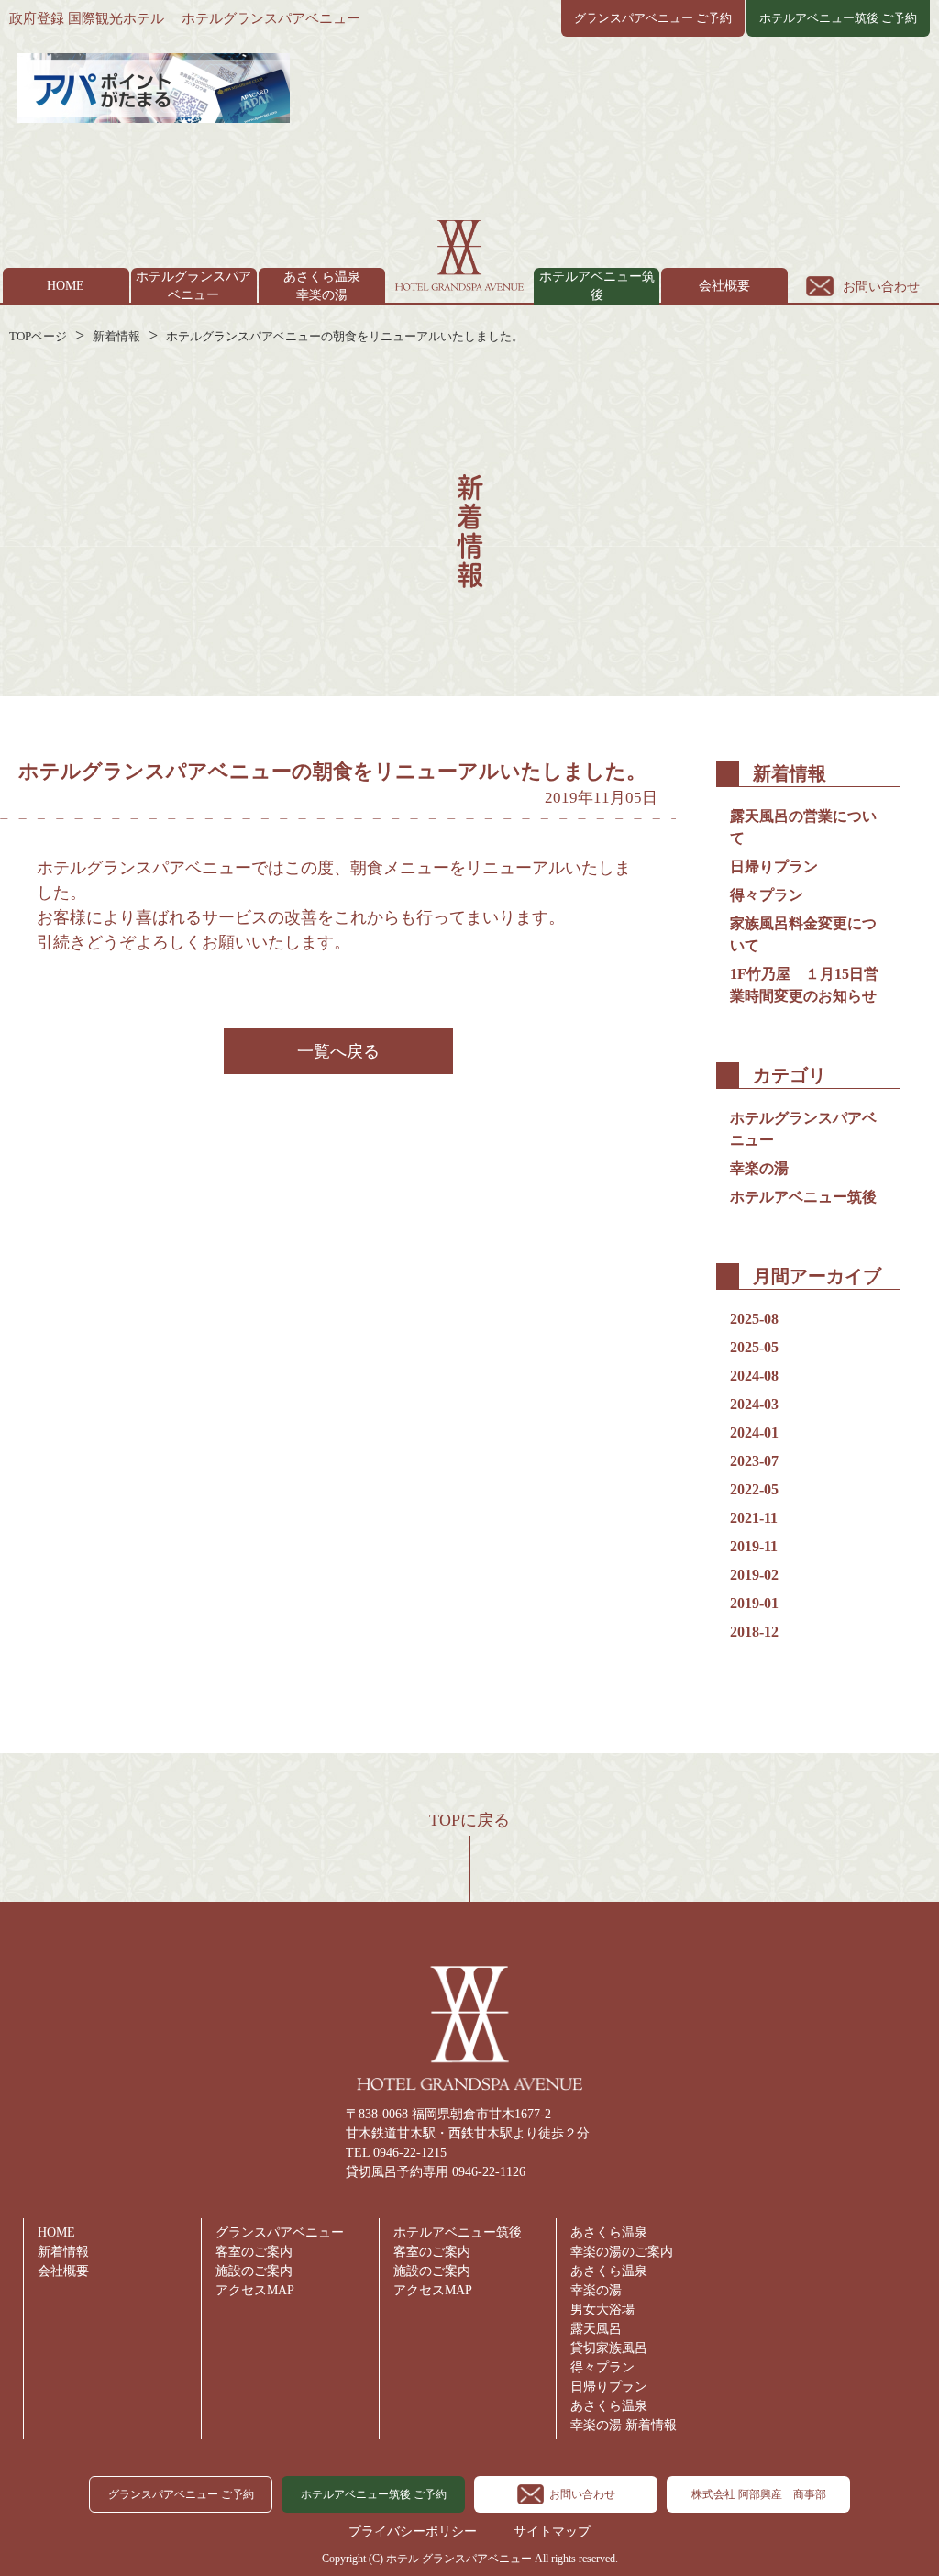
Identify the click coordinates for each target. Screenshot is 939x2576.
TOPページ (38, 336)
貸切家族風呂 (609, 2348)
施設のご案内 (254, 2271)
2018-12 (754, 1632)
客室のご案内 (254, 2252)
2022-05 (754, 1489)
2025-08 (754, 1319)
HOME (66, 286)
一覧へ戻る (338, 1051)
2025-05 (754, 1347)
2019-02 (754, 1575)
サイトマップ (552, 2532)
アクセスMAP (255, 2290)
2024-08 (754, 1376)
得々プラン (767, 895)
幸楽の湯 (759, 1168)
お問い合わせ (881, 287)
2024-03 (754, 1404)
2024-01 (754, 1432)
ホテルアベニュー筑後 (803, 1197)
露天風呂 (596, 2329)
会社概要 (724, 286)
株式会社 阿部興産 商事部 (759, 2494)
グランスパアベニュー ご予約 (653, 18)
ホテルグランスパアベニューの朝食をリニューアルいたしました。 (345, 336)
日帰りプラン (774, 866)
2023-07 (754, 1461)
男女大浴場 (602, 2310)
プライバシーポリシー (413, 2532)
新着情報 (116, 336)
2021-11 (754, 1518)
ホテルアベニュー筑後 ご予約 (838, 18)
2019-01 (754, 1603)
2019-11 (754, 1546)
